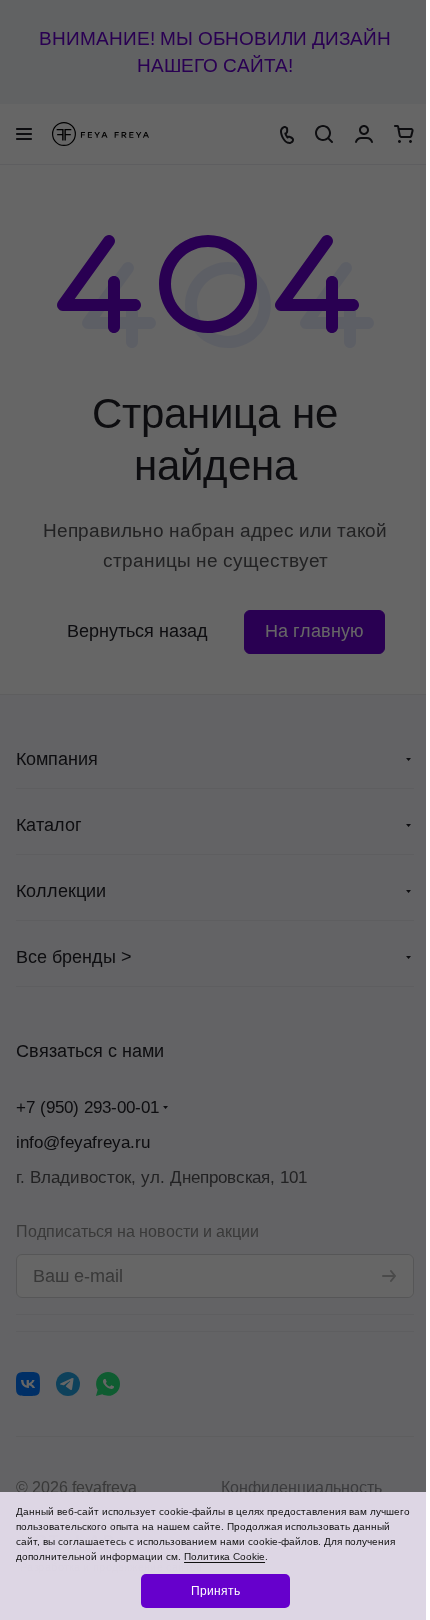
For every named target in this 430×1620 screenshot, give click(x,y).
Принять (215, 1591)
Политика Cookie (224, 1556)
